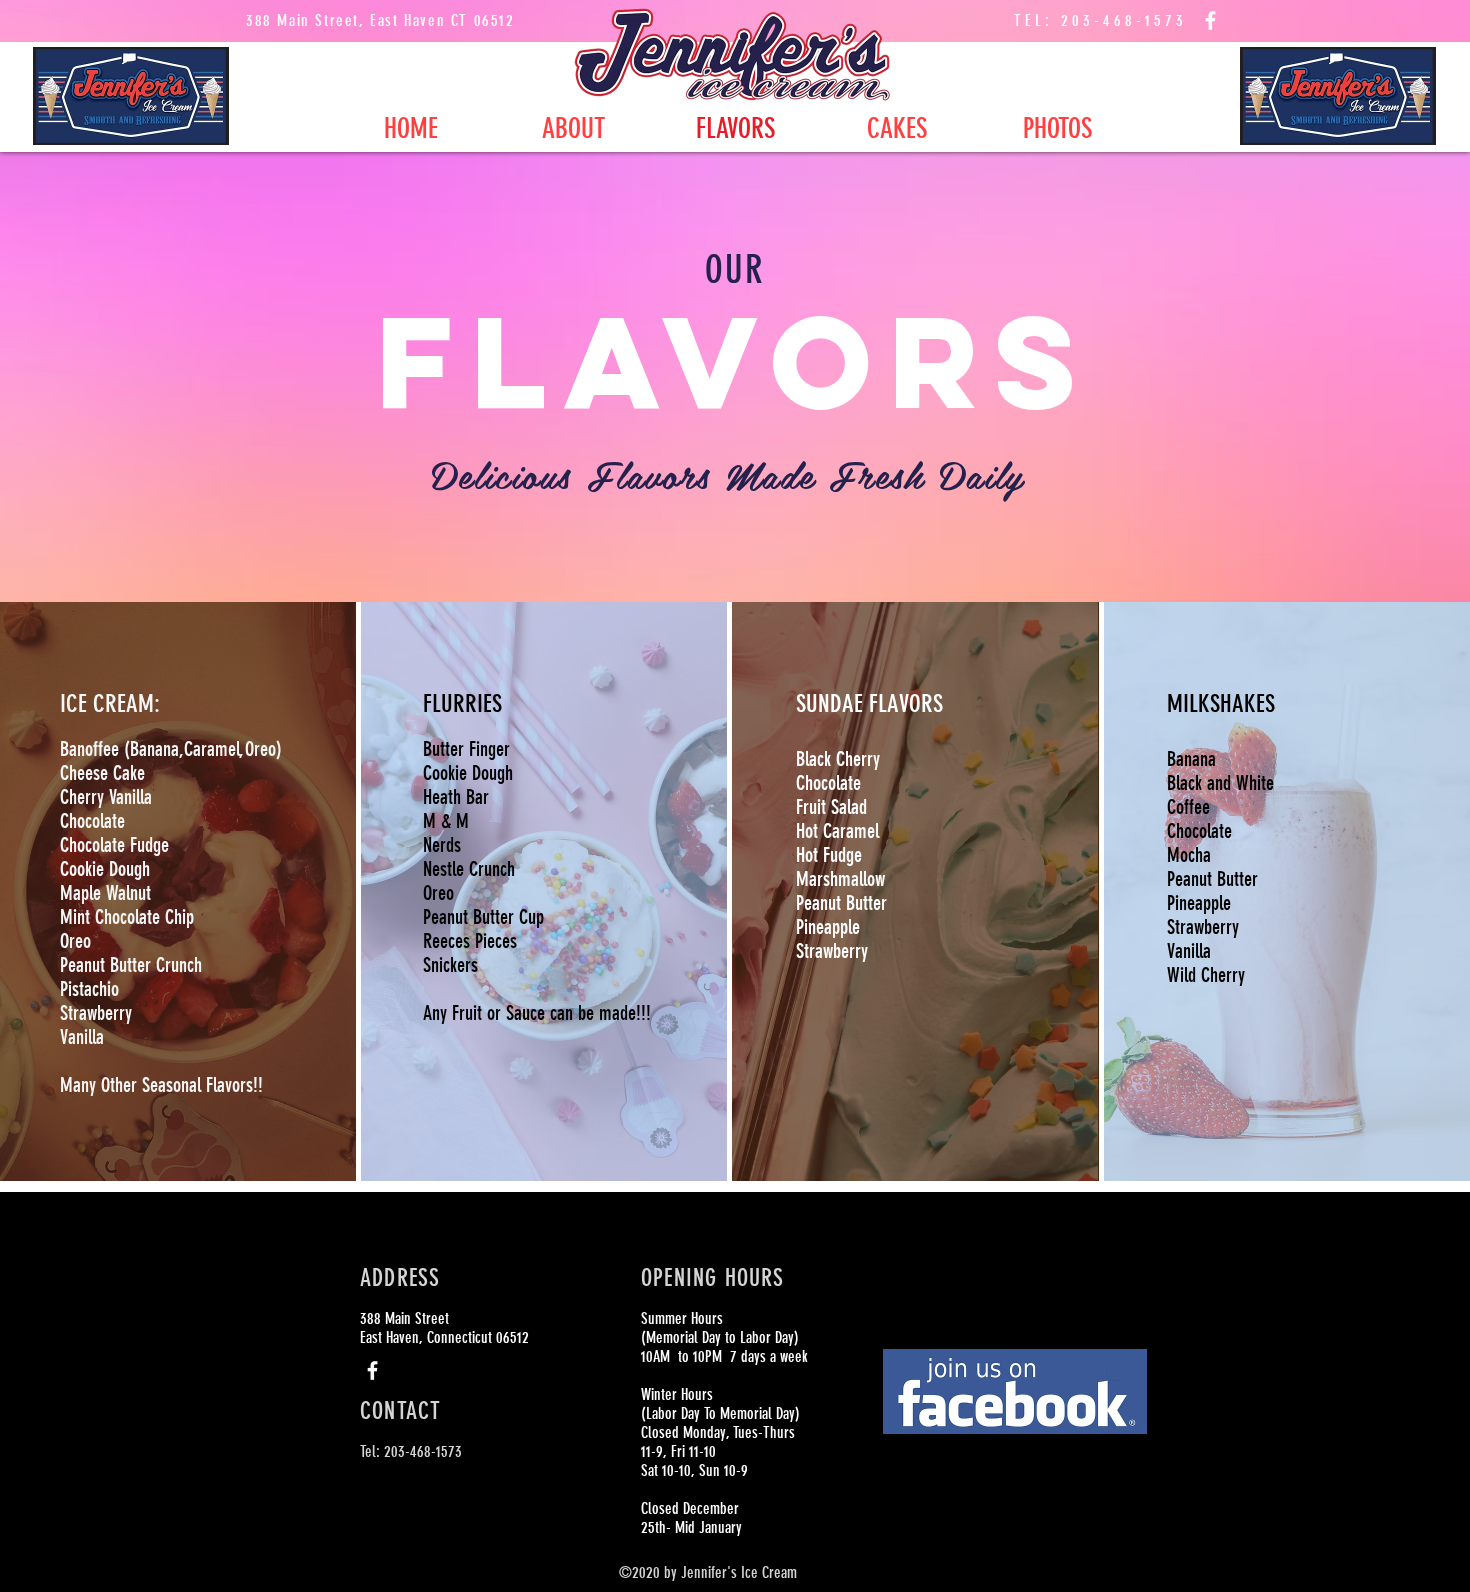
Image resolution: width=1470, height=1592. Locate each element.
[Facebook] (1210, 20)
